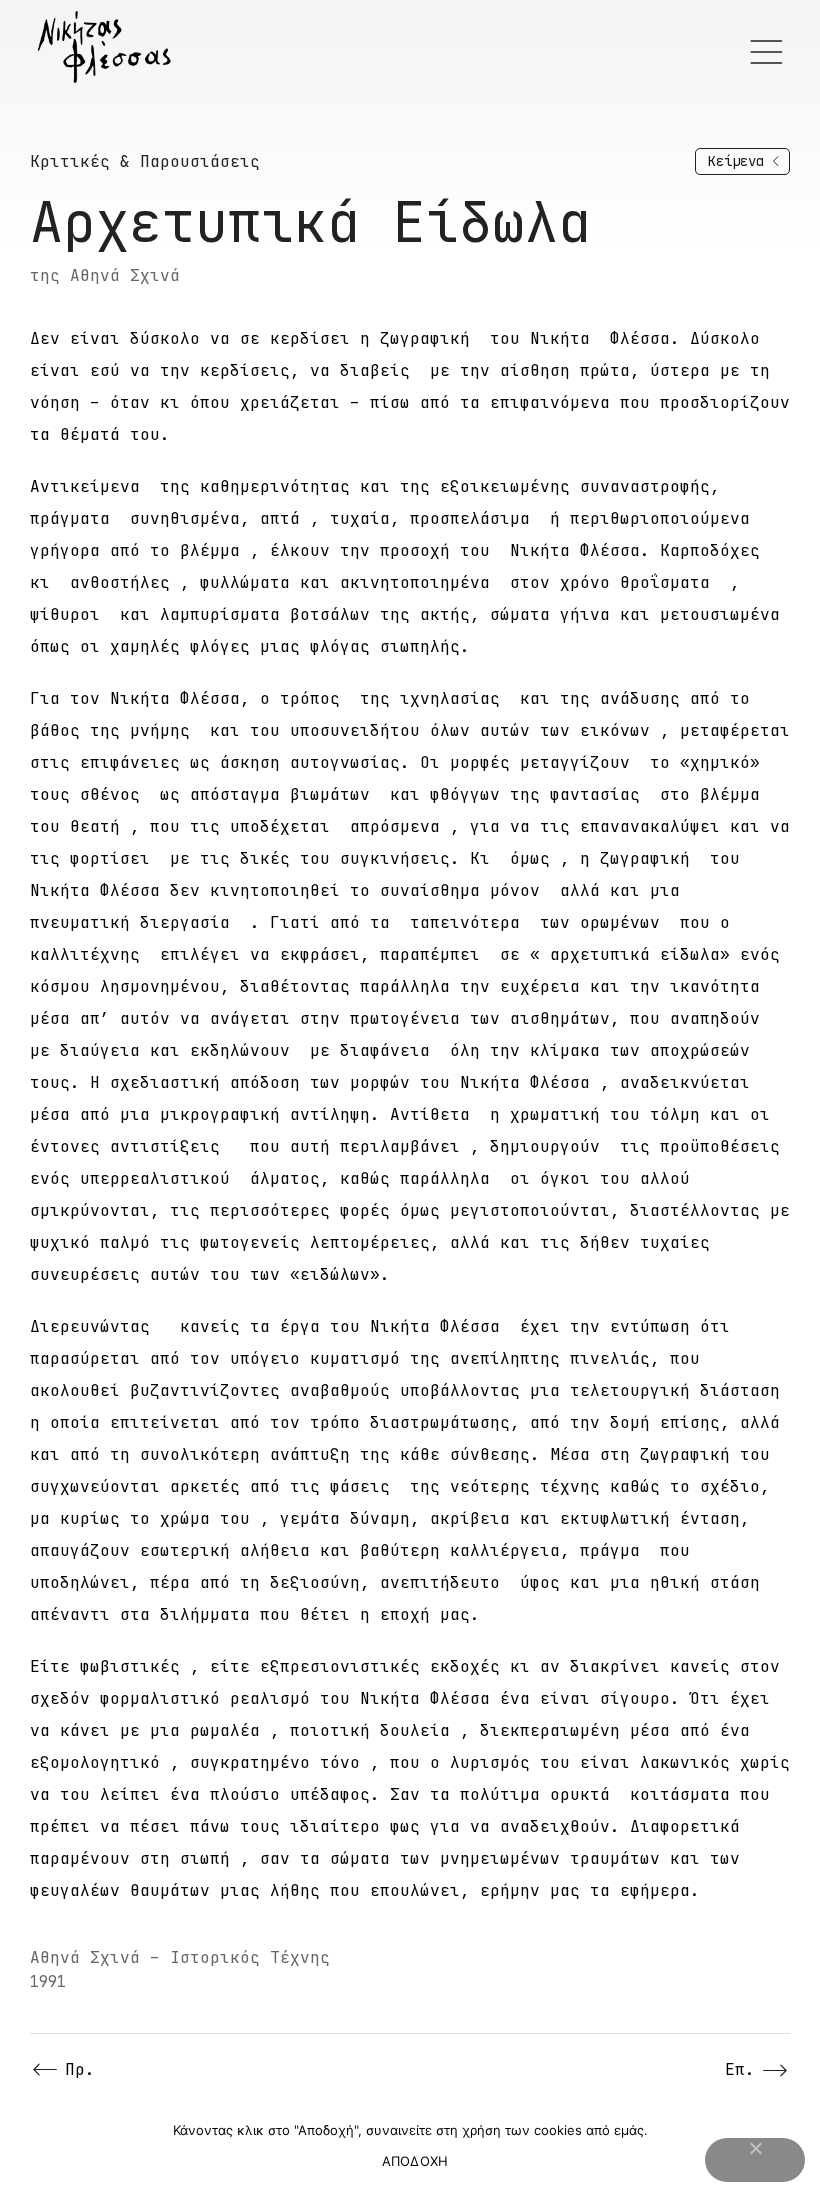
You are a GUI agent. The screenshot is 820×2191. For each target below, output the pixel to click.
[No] (755, 2160)
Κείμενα (736, 161)
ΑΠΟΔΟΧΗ (415, 2161)
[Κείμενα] (776, 161)
